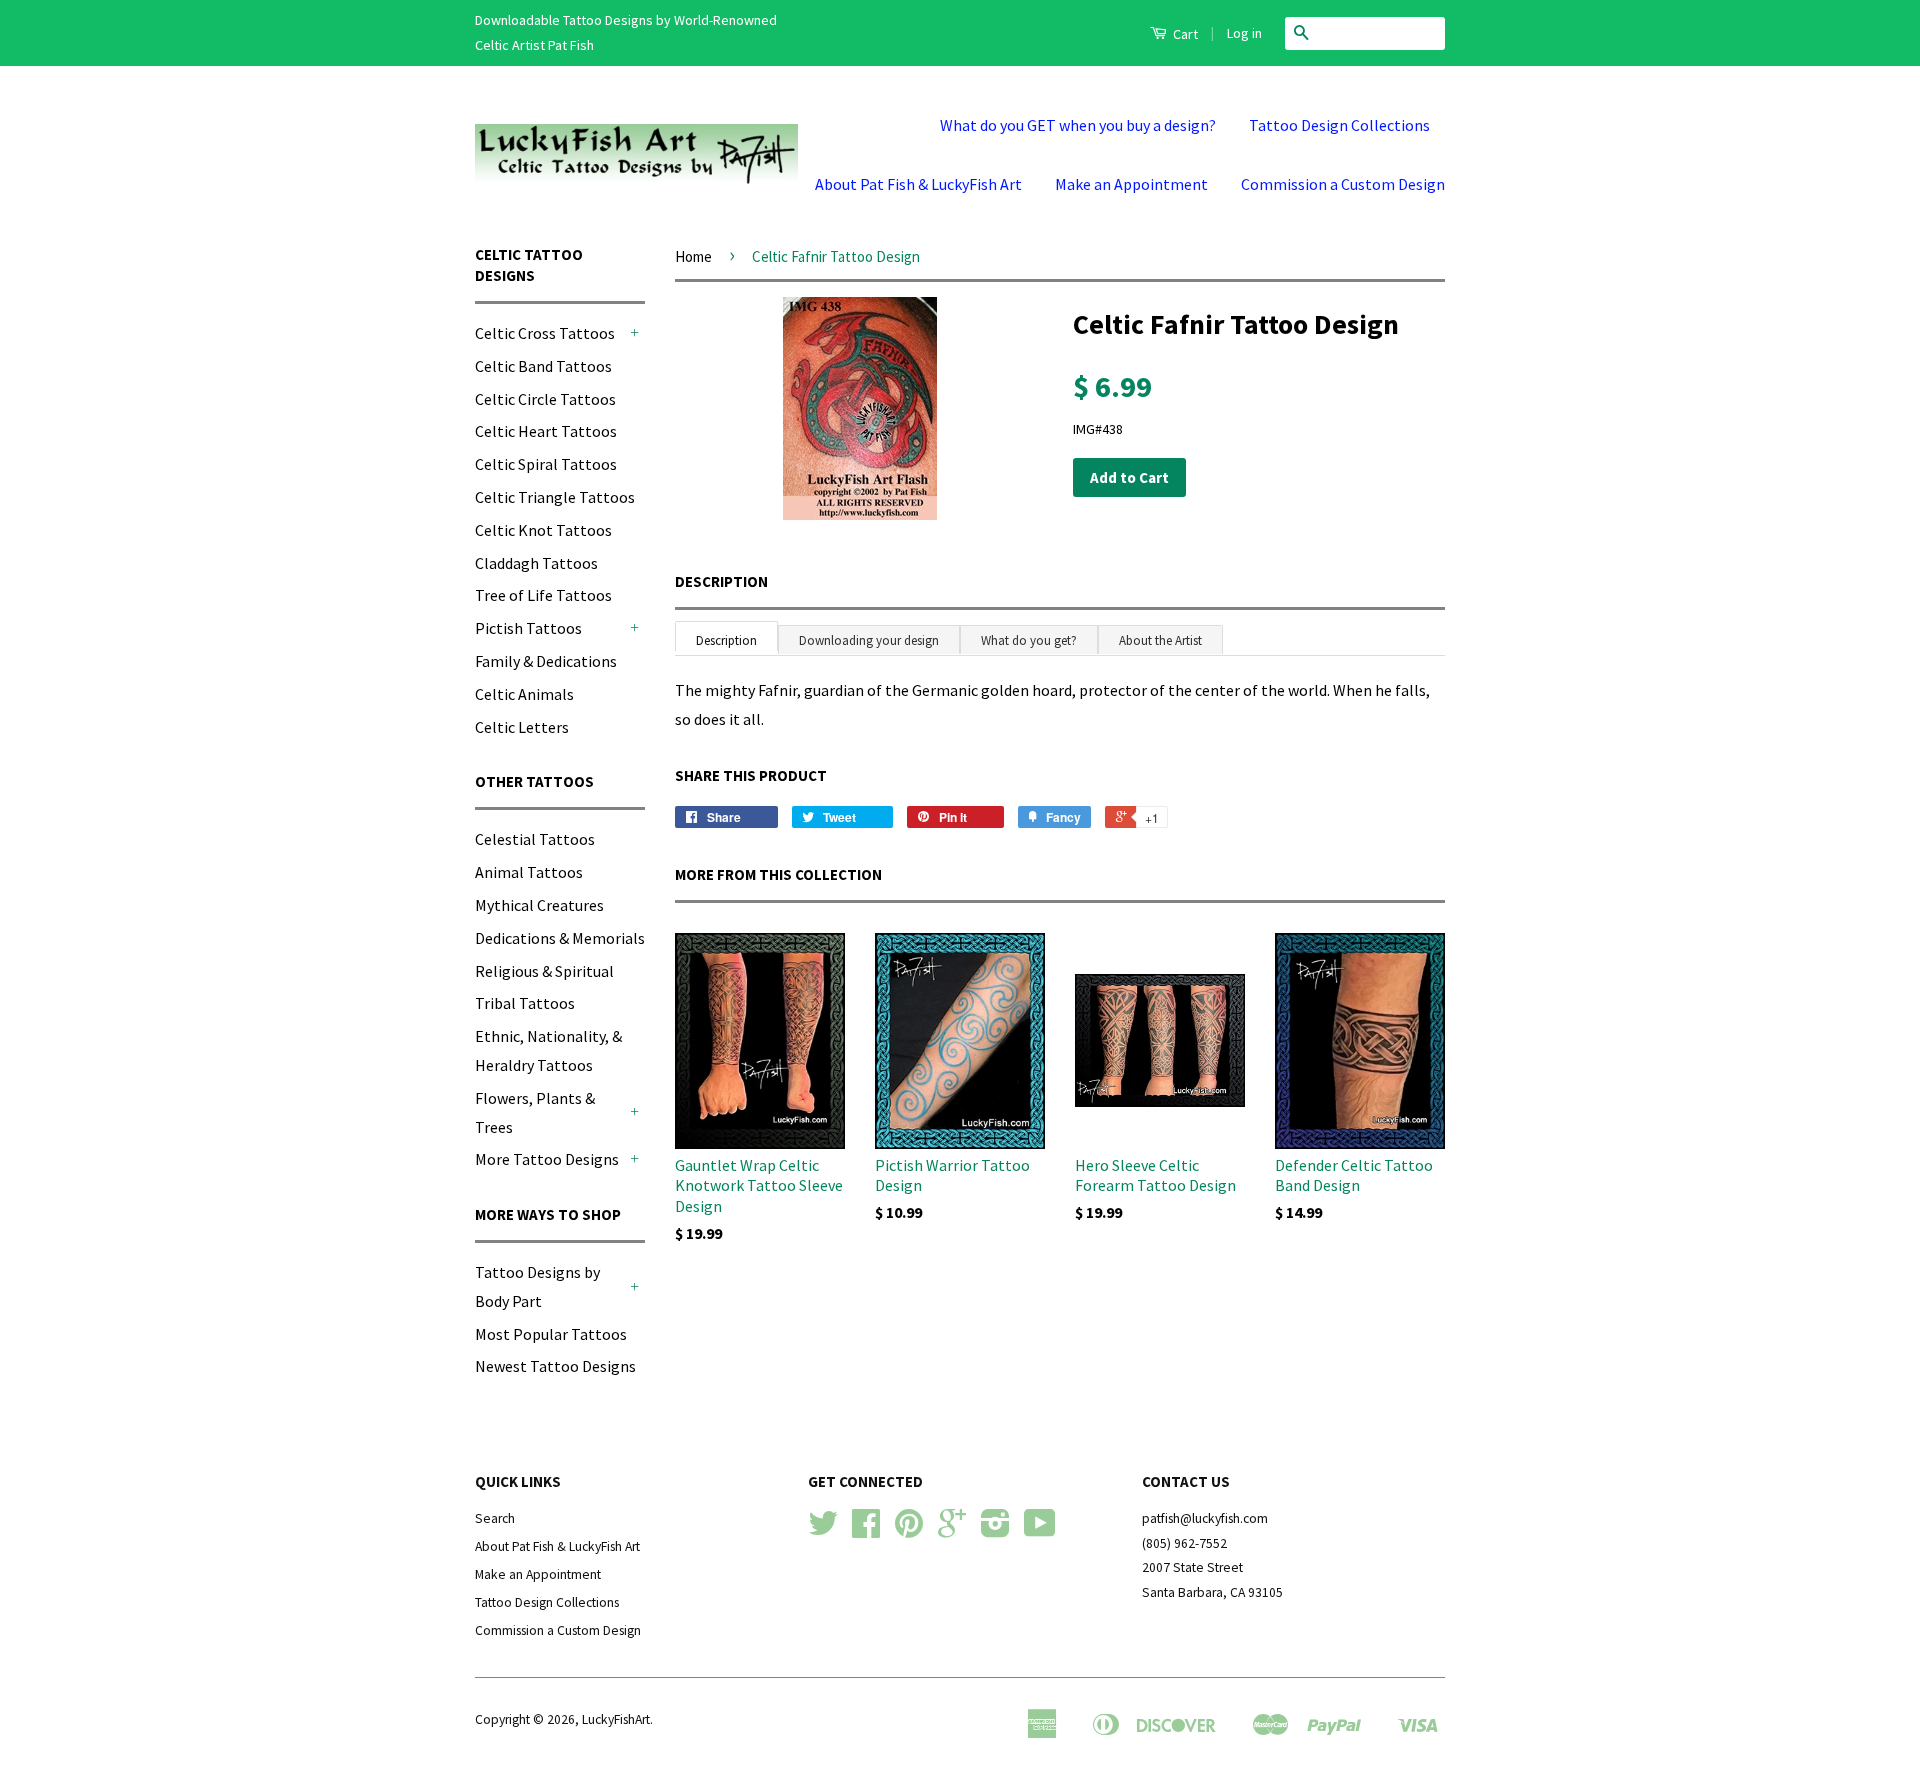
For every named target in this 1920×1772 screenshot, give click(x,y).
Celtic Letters (522, 727)
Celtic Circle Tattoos (545, 399)
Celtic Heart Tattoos (546, 431)
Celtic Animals (524, 694)
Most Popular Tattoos (551, 1334)
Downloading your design (869, 640)
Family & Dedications (546, 661)
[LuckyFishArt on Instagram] (995, 1530)
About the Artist (1160, 640)
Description (721, 581)
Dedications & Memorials (560, 938)
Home (693, 256)
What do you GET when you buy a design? (1078, 125)
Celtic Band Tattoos (543, 366)
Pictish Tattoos (528, 628)
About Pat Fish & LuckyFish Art (918, 184)
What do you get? (1029, 640)
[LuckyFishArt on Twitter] (823, 1530)
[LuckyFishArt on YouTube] (1040, 1530)
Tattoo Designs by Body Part (537, 1286)
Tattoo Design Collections (1339, 125)
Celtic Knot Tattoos (543, 530)
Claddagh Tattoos (536, 563)
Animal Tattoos (529, 872)
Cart (1184, 34)
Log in (1244, 33)
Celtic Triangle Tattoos (555, 497)
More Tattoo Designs (547, 1159)
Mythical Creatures (539, 905)
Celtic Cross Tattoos (545, 333)
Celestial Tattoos (535, 839)
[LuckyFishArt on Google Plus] (952, 1530)
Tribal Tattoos (525, 1003)
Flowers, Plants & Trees (535, 1112)
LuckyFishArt (616, 1719)
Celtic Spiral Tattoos (546, 464)
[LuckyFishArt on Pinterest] (909, 1530)
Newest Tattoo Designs (555, 1366)
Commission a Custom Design (1343, 184)
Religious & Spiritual (544, 971)
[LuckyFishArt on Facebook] (866, 1530)
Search (495, 1518)
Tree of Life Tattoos (543, 595)
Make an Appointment (1131, 184)
